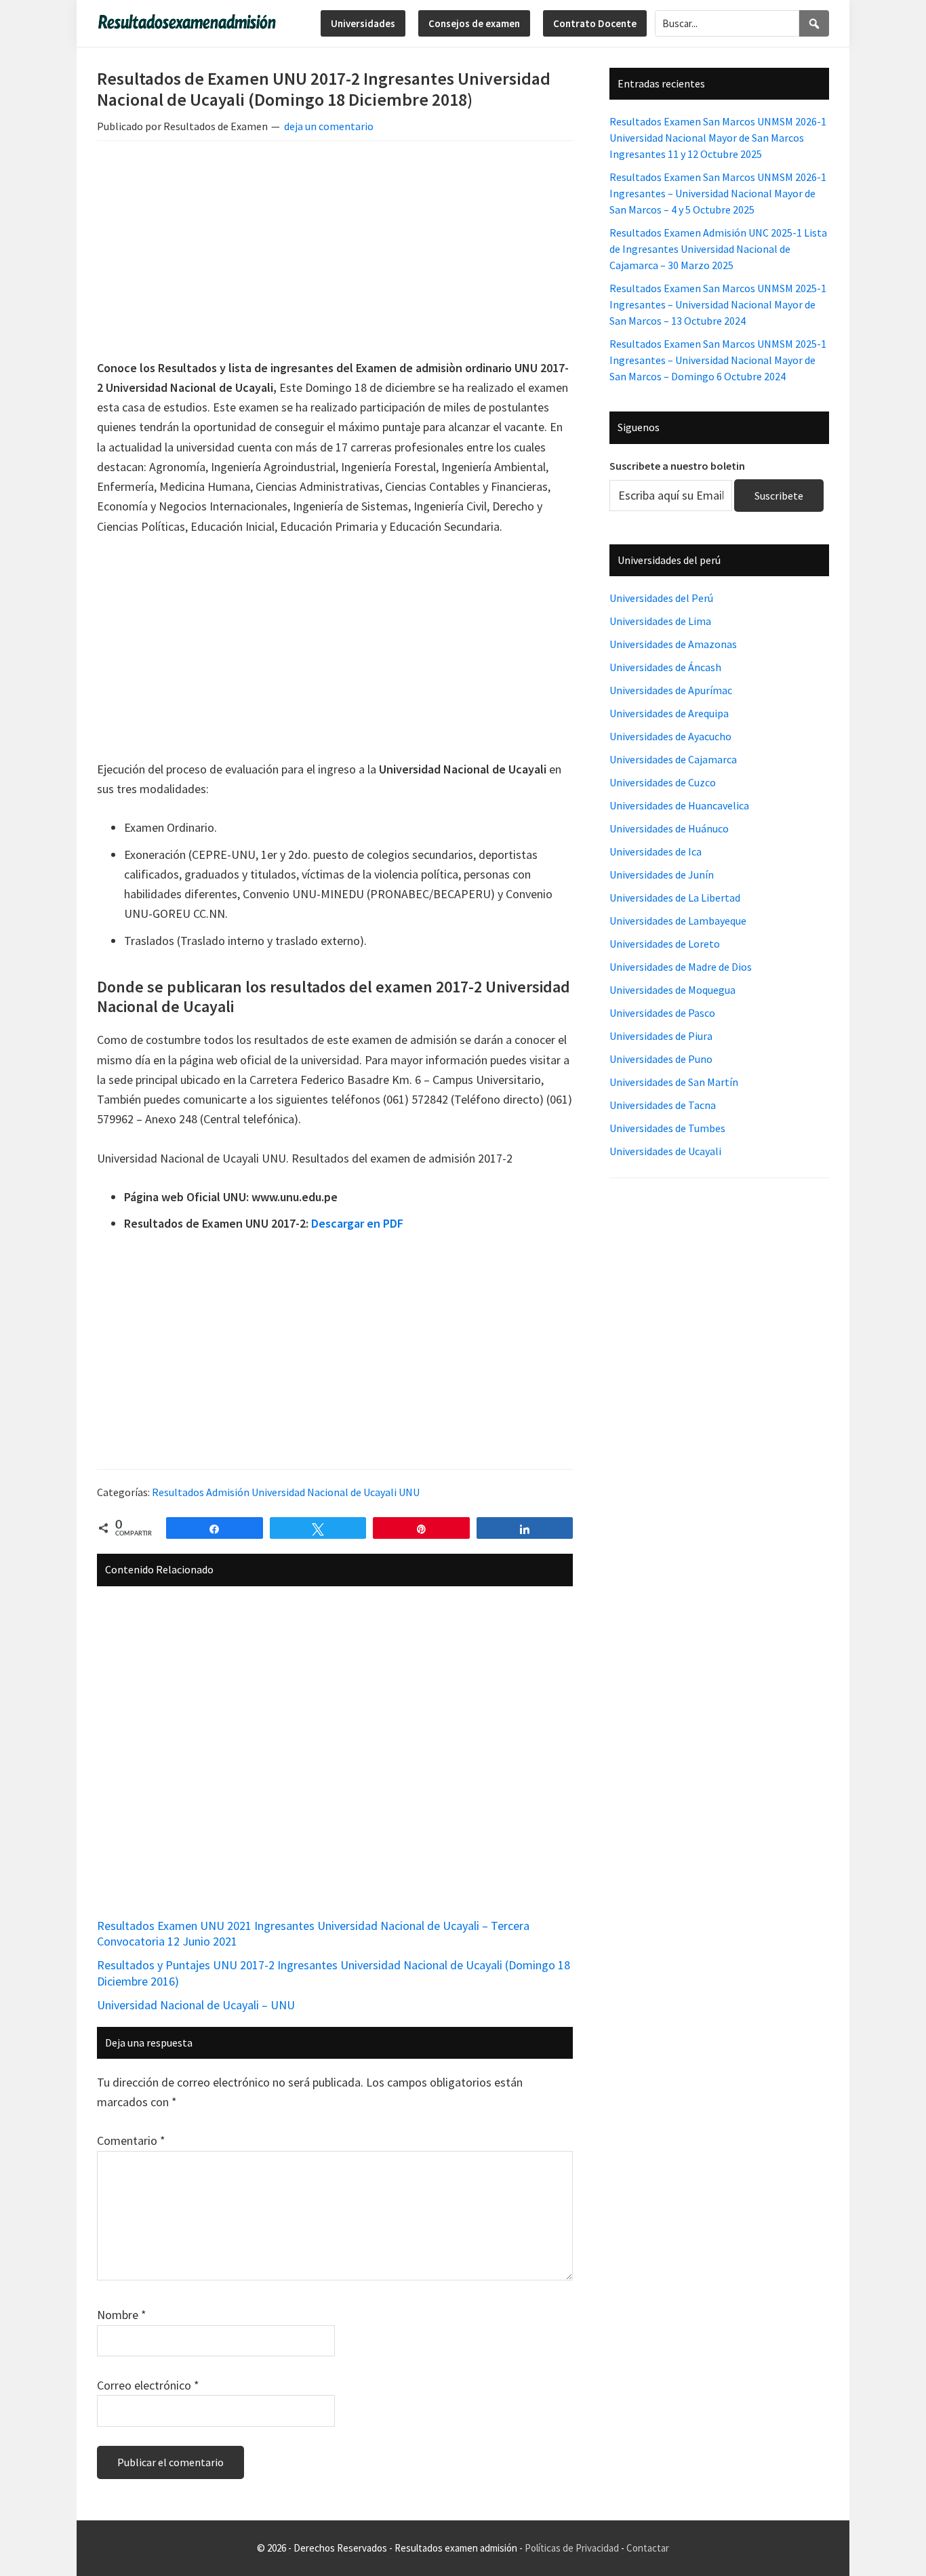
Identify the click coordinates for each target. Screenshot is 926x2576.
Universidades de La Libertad (675, 898)
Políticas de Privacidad (572, 2548)
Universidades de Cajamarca (673, 759)
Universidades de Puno (661, 1059)
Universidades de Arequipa (669, 713)
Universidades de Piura (661, 1036)
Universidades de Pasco (662, 1013)
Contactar (648, 2548)
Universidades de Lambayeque (678, 921)
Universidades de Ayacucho (670, 736)
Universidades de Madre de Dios (681, 967)
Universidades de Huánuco (669, 828)
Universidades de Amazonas (673, 644)
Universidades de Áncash (665, 667)
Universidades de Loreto (665, 944)
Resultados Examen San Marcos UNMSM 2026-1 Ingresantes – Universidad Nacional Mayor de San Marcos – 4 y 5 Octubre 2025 (718, 193)
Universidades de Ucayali (665, 1151)
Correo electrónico (148, 2385)
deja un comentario (329, 126)
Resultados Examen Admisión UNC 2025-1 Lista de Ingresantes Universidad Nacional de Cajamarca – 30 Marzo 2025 (718, 249)
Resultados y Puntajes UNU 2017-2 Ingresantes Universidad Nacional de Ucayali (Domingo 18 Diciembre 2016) (334, 1973)
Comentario (131, 2140)
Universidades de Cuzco (663, 782)
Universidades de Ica (656, 851)
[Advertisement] (335, 252)
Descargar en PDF (357, 1223)
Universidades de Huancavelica (679, 805)
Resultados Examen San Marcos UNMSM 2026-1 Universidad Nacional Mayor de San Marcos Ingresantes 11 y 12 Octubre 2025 (718, 138)
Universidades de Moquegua (672, 990)
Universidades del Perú (661, 598)
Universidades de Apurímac (671, 690)
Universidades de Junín (662, 874)
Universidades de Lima (660, 621)
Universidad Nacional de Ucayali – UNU (196, 2005)
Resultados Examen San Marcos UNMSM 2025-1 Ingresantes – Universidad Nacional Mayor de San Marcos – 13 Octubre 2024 (718, 304)
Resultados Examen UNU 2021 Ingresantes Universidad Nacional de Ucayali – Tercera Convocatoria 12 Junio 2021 (313, 1933)
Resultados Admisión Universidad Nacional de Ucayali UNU (286, 1492)
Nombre (122, 2315)
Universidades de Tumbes (667, 1128)
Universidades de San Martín (674, 1082)
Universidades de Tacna (663, 1105)
